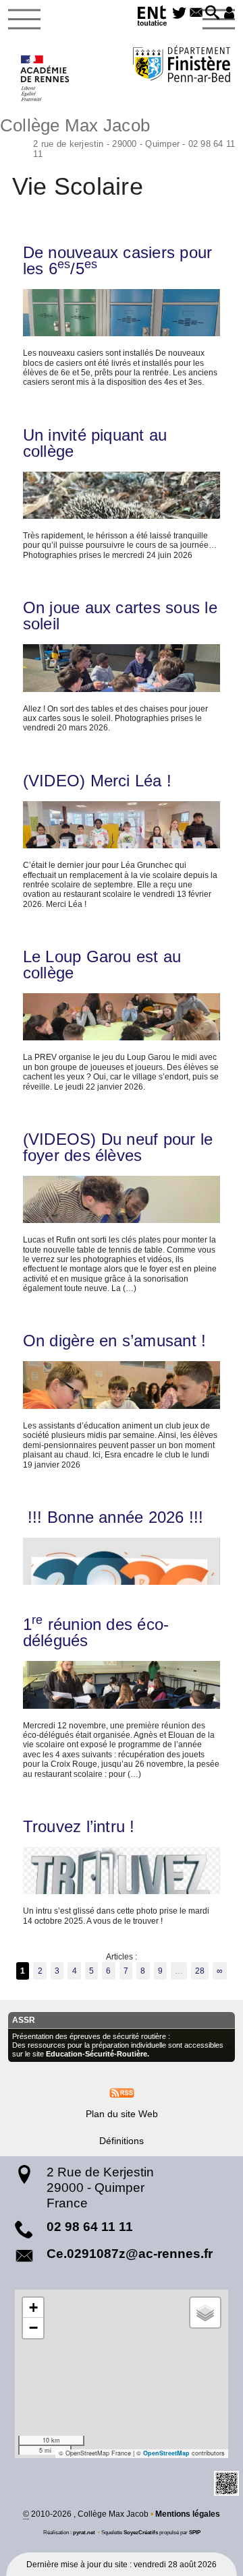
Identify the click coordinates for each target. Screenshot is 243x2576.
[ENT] (153, 18)
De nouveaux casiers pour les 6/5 (118, 261)
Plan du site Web (122, 2114)
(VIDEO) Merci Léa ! (98, 781)
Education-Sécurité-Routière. (98, 2054)
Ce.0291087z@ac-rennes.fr (130, 2254)
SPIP (195, 2532)
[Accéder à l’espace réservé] (229, 13)
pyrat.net (84, 2532)
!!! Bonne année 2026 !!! (113, 1517)
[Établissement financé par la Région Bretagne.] (182, 66)
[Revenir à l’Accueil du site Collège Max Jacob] (46, 78)
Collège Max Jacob (117, 136)
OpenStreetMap (166, 2453)
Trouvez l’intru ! (79, 1827)
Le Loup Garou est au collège (102, 965)
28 (200, 1971)
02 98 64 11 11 (90, 2227)
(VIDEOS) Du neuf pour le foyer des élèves (118, 1148)
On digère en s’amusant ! (115, 1341)
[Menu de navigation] (24, 20)
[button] (213, 13)
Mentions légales (188, 2514)
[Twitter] (179, 13)
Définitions (122, 2141)
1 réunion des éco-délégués (96, 1633)
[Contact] (196, 13)
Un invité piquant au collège (95, 443)
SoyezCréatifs (141, 2532)
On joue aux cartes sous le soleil (120, 616)
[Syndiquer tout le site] (122, 2092)
